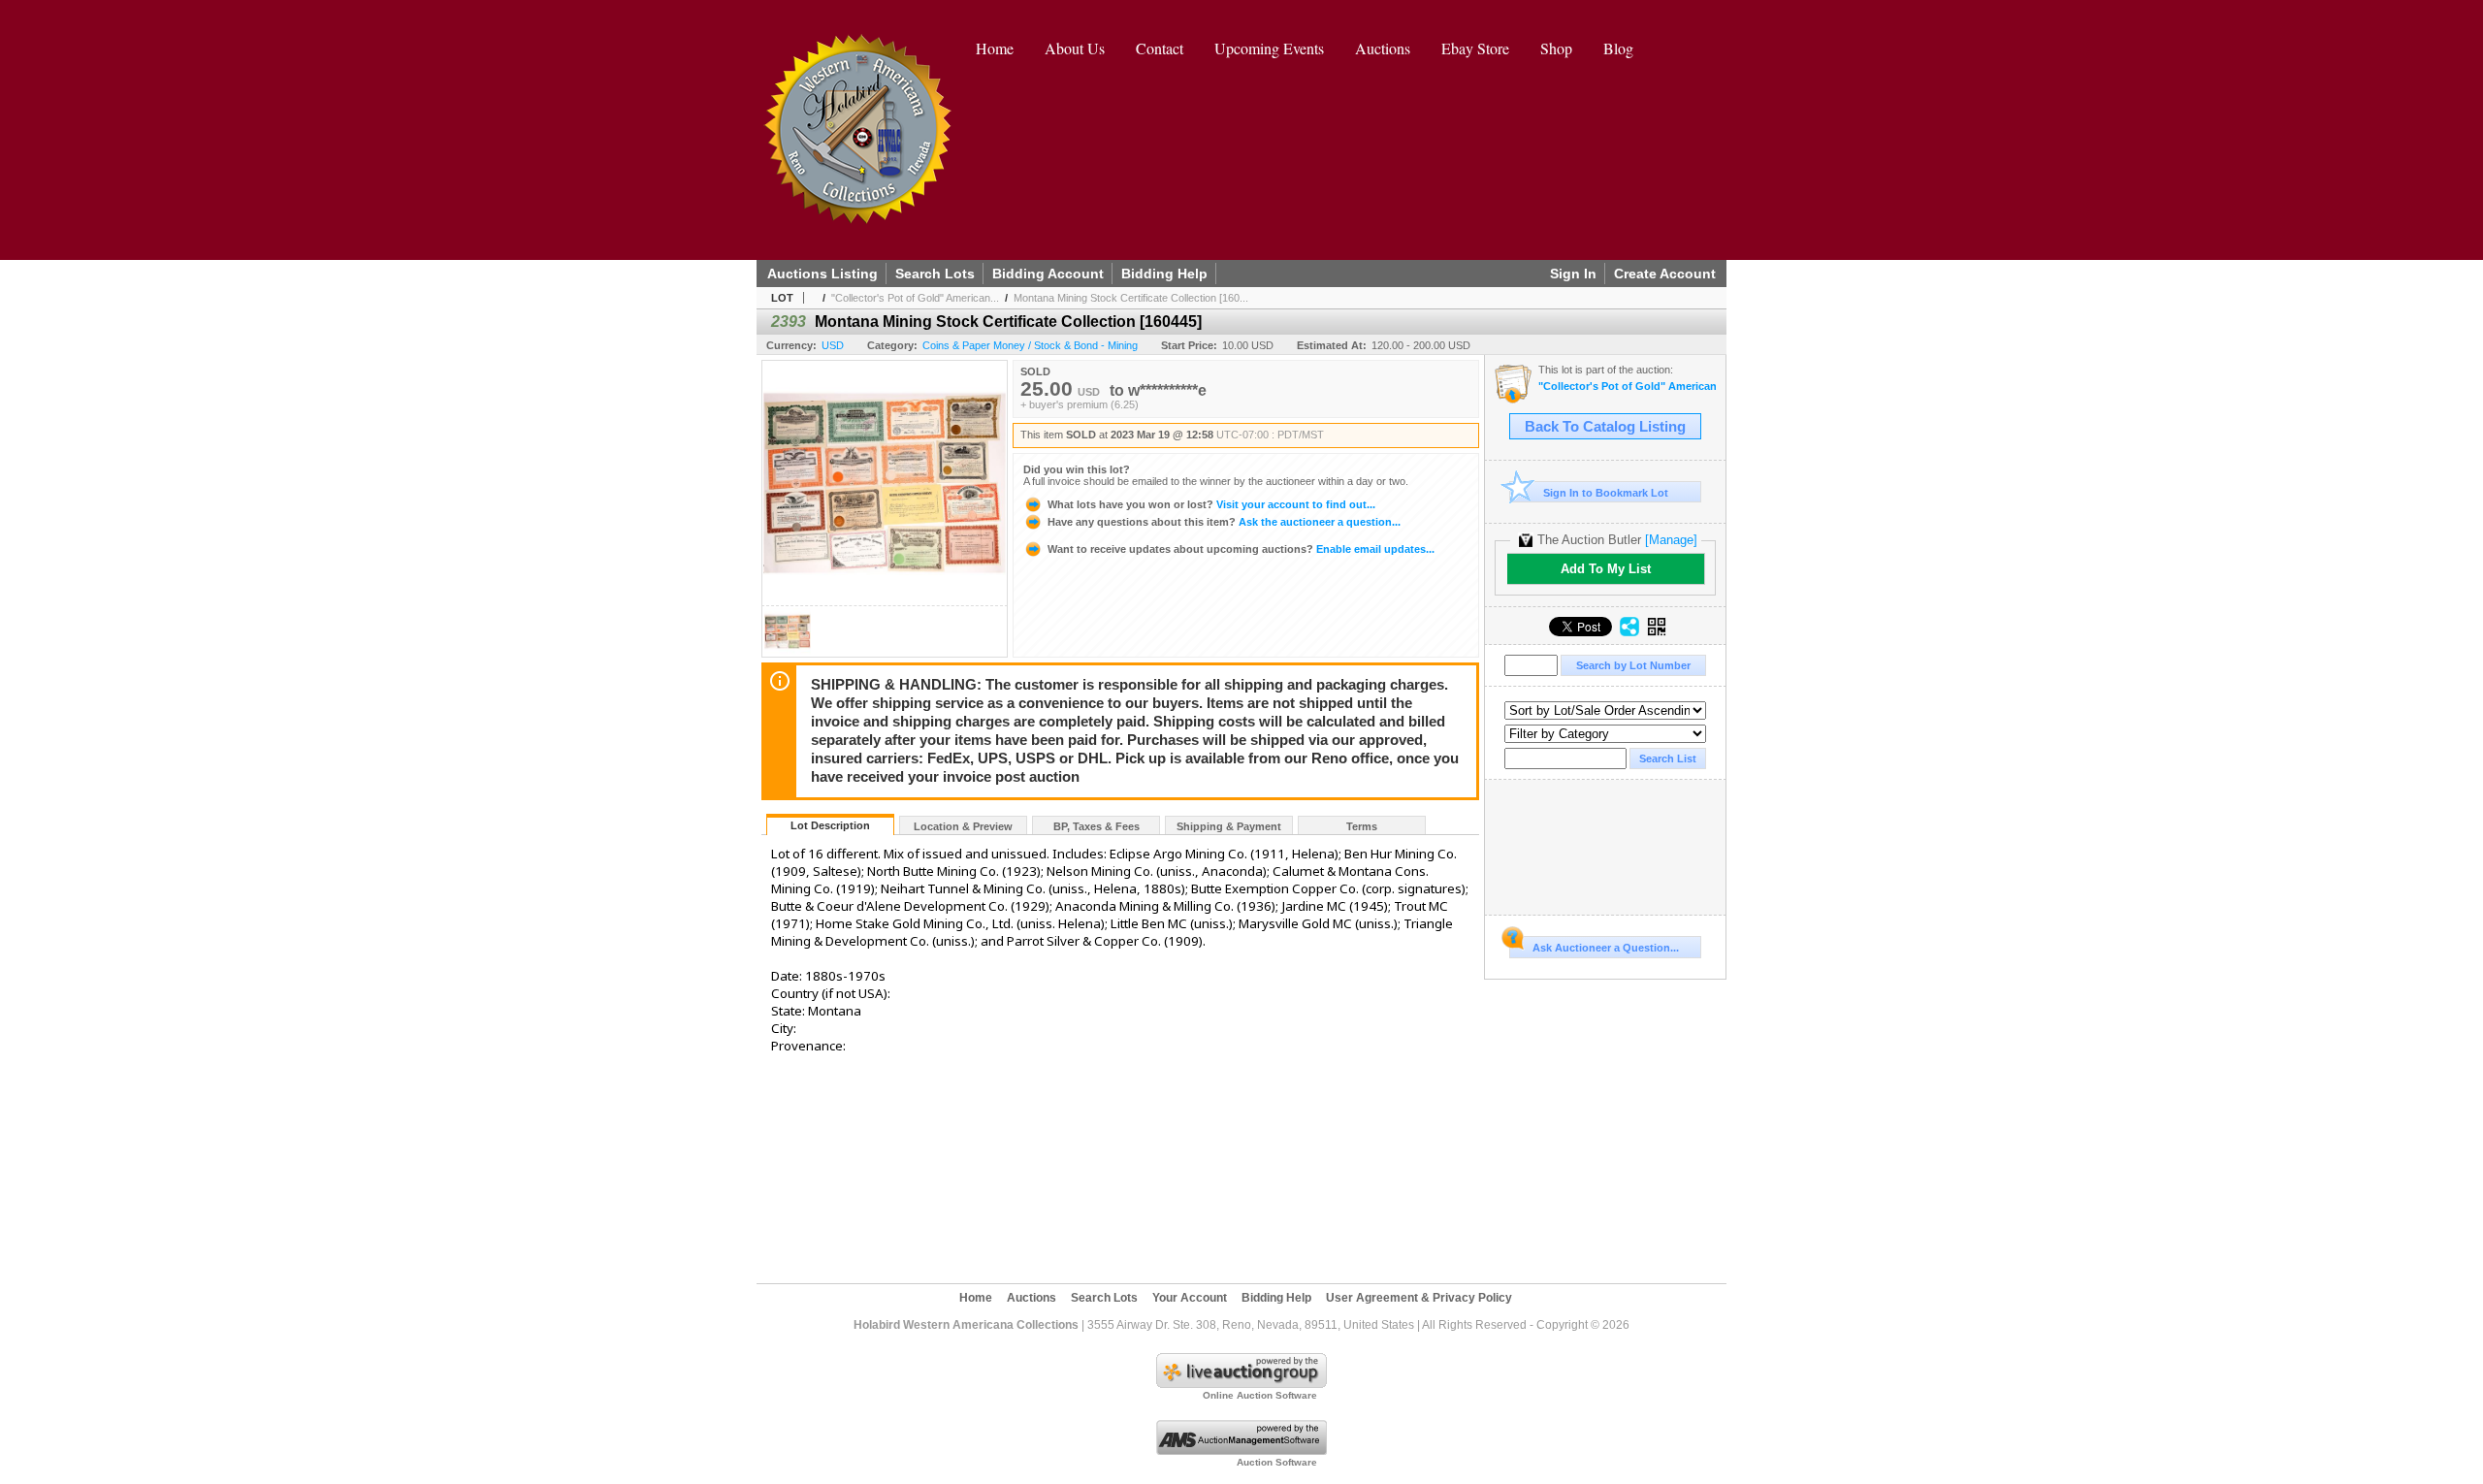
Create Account (1665, 274)
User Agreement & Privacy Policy (1419, 1298)
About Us (1075, 48)
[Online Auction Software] (1241, 1384)
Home (995, 48)
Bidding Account (1048, 274)
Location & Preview (963, 826)
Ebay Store (1475, 48)
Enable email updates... (1241, 549)
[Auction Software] (1241, 1451)
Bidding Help (1164, 274)
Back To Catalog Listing (1605, 427)
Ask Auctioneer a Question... (1606, 948)
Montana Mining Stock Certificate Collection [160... (1131, 298)
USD (833, 345)
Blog (1618, 48)
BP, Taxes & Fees (1096, 826)
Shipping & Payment (1229, 826)
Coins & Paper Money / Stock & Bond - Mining (1030, 345)
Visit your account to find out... (1211, 504)
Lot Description (830, 825)
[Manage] (1671, 540)
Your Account (1190, 1298)
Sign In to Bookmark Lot (1606, 493)
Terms (1362, 826)
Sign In (1573, 274)
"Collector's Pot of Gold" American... (915, 298)
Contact (1160, 48)
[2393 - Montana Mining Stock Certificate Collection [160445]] (788, 651)
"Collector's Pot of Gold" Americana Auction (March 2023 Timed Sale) (1627, 387)
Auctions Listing (822, 274)
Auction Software (1277, 1462)
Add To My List (1606, 569)
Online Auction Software (1260, 1395)
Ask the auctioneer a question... (1224, 522)
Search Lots (935, 274)
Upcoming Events (1269, 48)
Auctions (1383, 48)
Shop (1556, 48)
